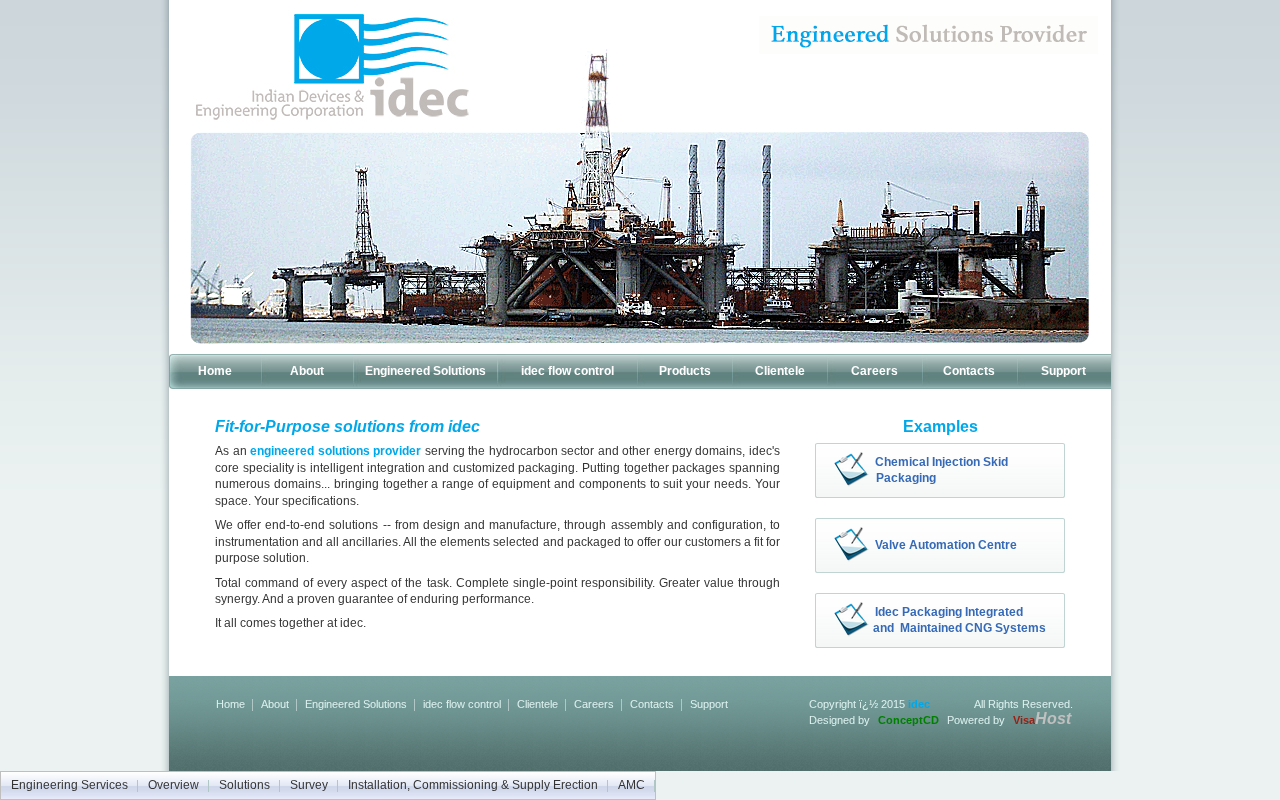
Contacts (969, 371)
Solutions (244, 785)
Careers (874, 371)
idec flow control (567, 371)
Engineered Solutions (425, 371)
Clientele (780, 371)
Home (215, 371)
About (307, 371)
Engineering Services (69, 785)
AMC (631, 785)
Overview (173, 785)
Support (1063, 371)
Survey (309, 785)
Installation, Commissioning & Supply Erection (473, 785)
